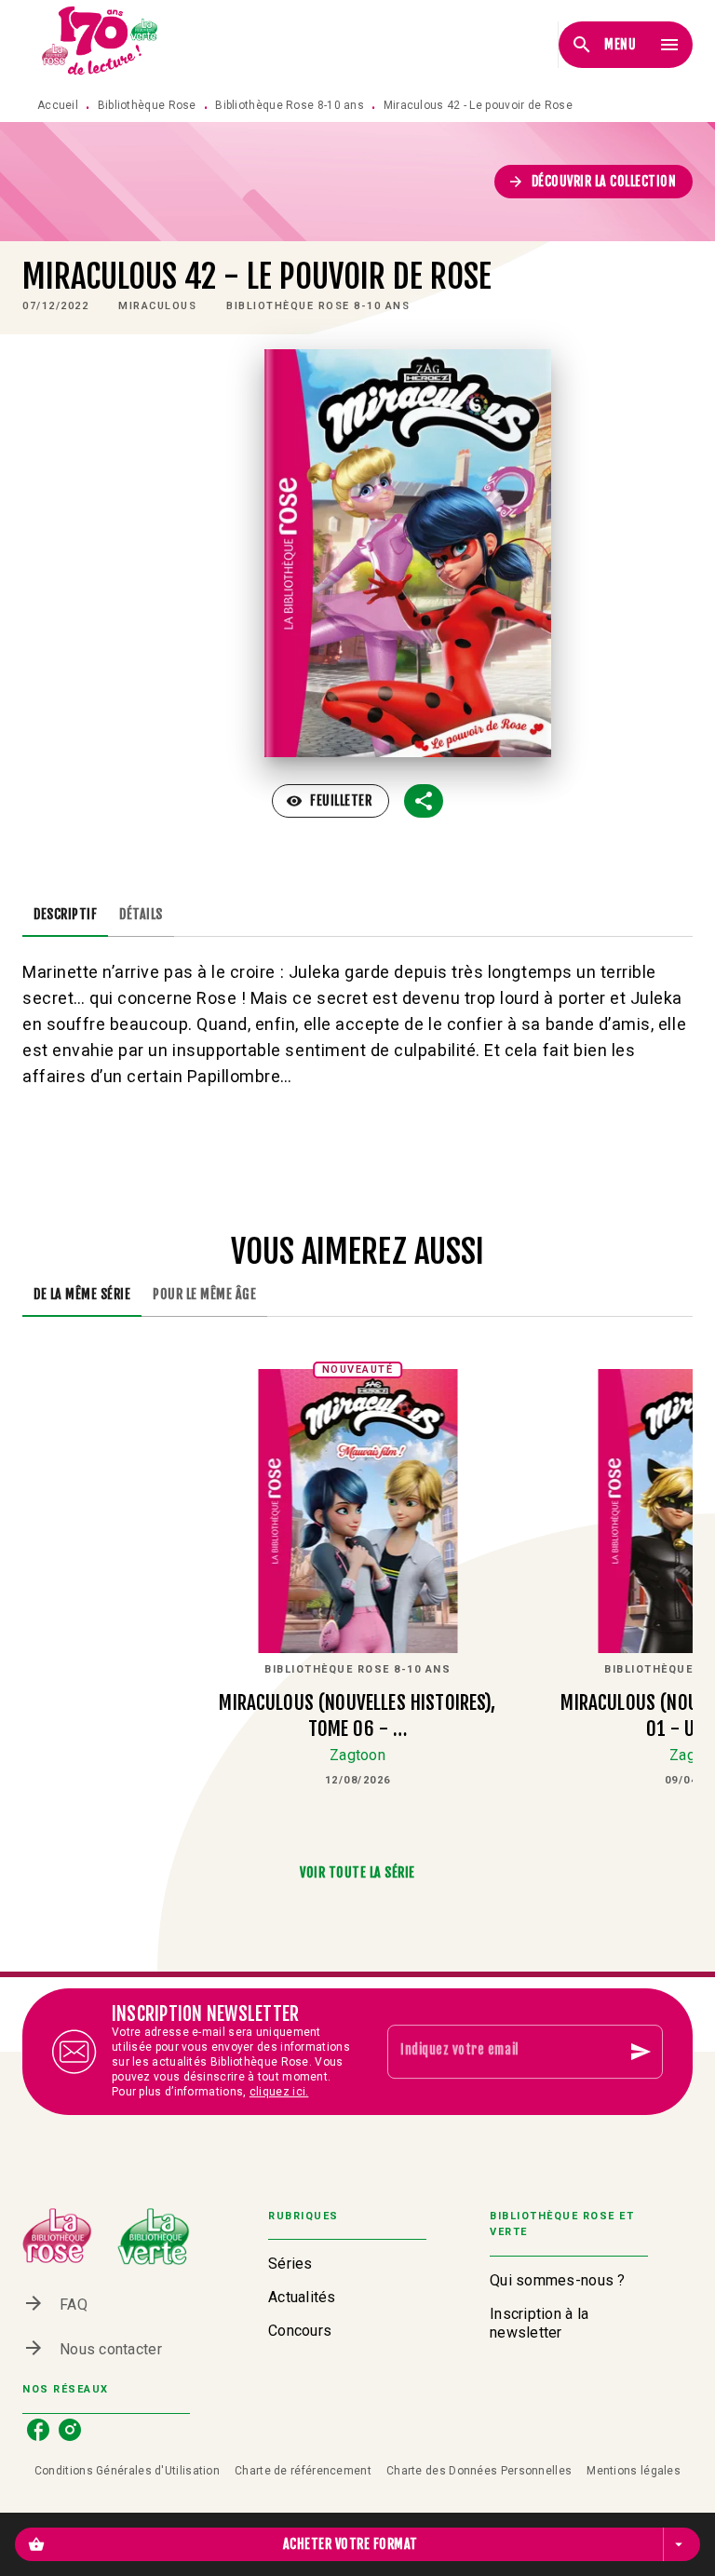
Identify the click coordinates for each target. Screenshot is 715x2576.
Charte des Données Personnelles (479, 2471)
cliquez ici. (279, 2092)
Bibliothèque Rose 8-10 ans (290, 105)
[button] (594, 182)
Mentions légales (634, 2471)
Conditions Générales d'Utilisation (127, 2471)
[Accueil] (101, 44)
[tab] (65, 915)
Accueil (58, 105)
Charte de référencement (303, 2471)
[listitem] (38, 2430)
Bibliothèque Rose (147, 105)
